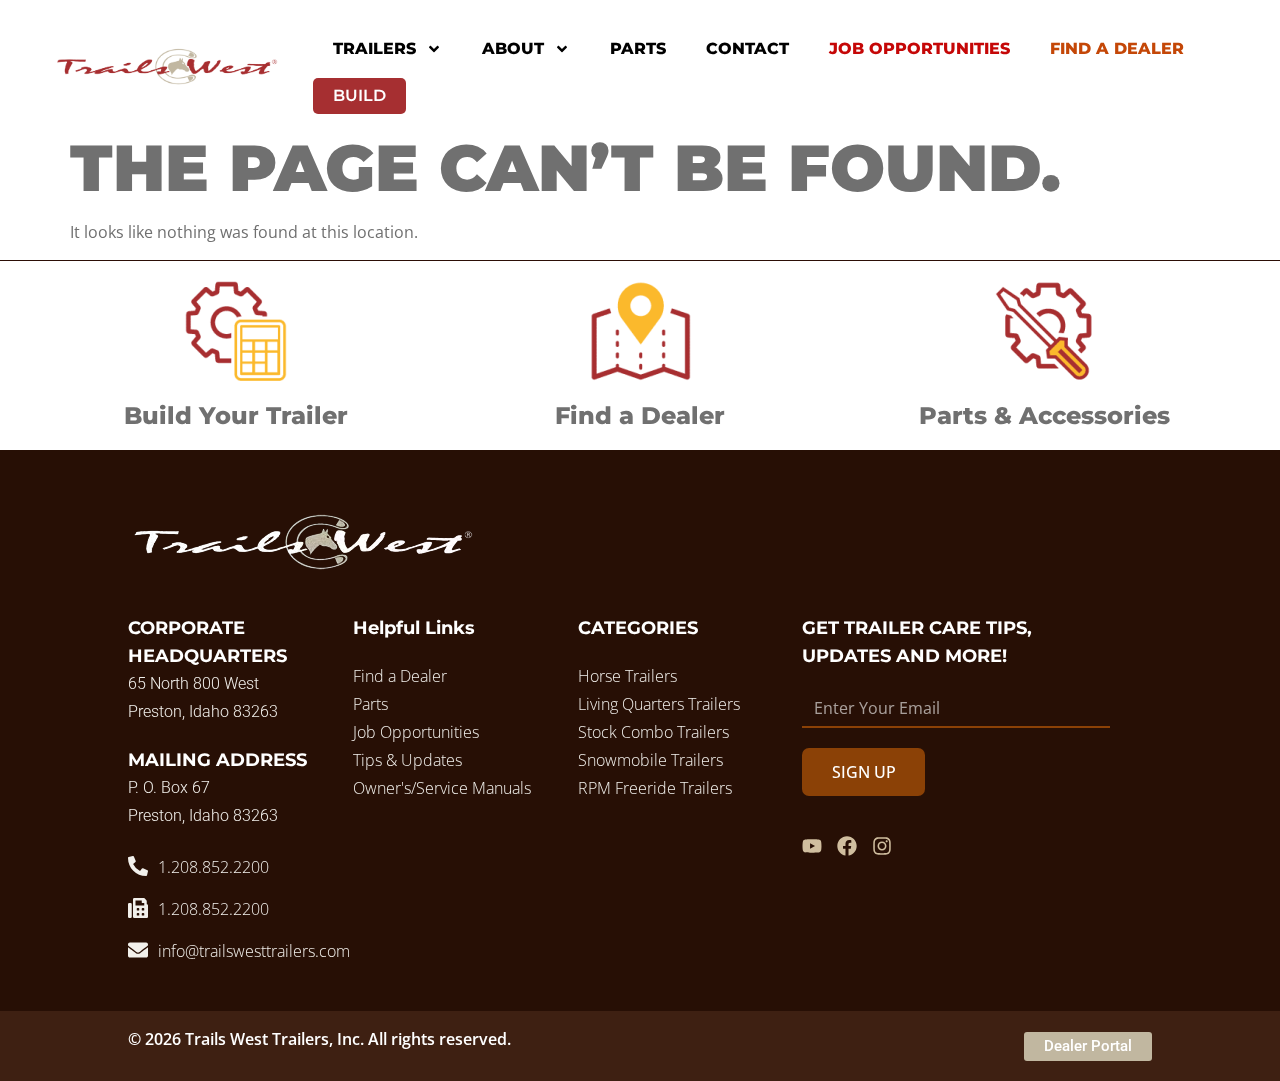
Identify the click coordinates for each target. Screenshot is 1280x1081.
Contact (747, 48)
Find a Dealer (640, 415)
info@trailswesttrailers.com (254, 951)
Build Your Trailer (236, 415)
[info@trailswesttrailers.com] (138, 950)
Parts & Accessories (1044, 415)
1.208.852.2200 (213, 867)
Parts (638, 48)
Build (359, 95)
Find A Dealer (1117, 48)
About (513, 48)
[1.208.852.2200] (138, 866)
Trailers (374, 48)
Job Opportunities (919, 48)
